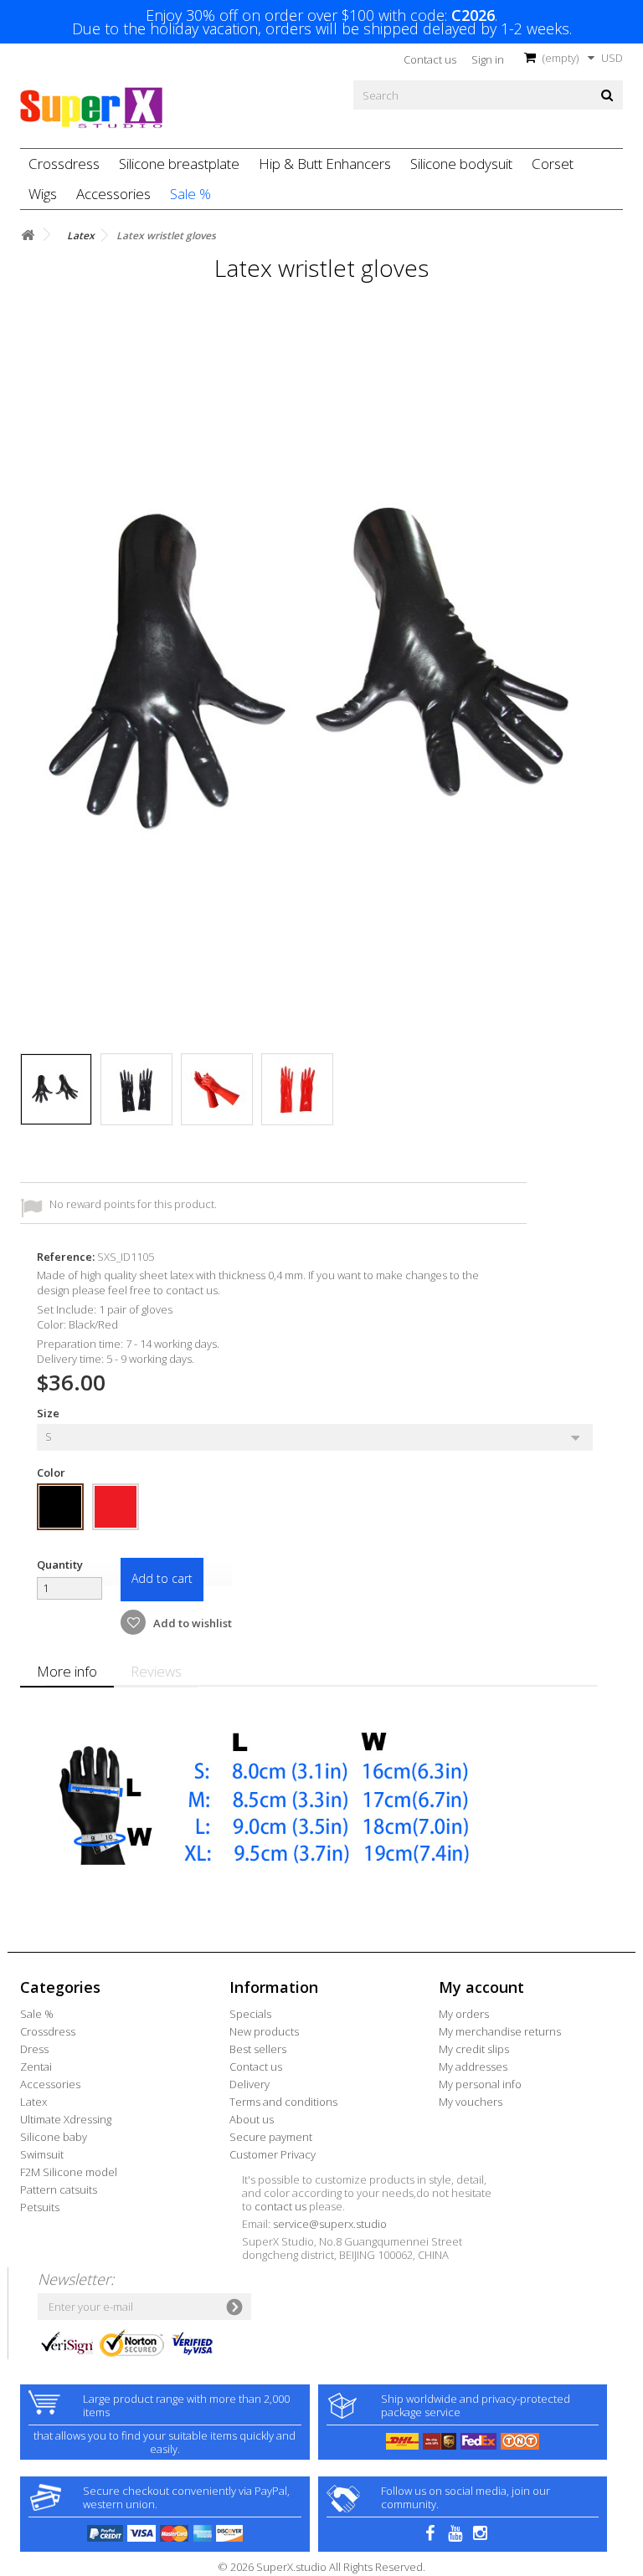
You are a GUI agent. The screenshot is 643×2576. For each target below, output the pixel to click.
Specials (250, 2014)
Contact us (430, 59)
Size (49, 1413)
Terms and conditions (283, 2102)
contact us (280, 2206)
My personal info (480, 2084)
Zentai (36, 2066)
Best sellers (258, 2049)
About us (252, 2119)
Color (52, 1472)
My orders (464, 2014)
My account (481, 1987)
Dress (34, 2049)
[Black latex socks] (56, 1089)
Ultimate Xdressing (66, 2119)
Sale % (190, 194)
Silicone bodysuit (461, 164)
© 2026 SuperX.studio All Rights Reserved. (321, 2567)
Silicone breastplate (179, 164)
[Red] (116, 1507)
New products (264, 2031)
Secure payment (271, 2137)
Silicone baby (54, 2137)
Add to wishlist (191, 1623)
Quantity (60, 1565)
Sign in (488, 59)
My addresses (473, 2066)
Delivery (249, 2084)
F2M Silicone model (69, 2172)
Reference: (66, 1257)
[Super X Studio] (91, 108)
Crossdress (64, 164)
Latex (33, 2102)
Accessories (113, 194)
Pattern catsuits (59, 2189)
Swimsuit (42, 2154)
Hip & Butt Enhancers (325, 164)
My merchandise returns (500, 2031)
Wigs (43, 194)
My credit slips (474, 2049)
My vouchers (471, 2102)
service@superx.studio (330, 2224)
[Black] (60, 1507)
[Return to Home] (28, 236)
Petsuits (40, 2207)
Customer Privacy (273, 2154)
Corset (553, 164)
